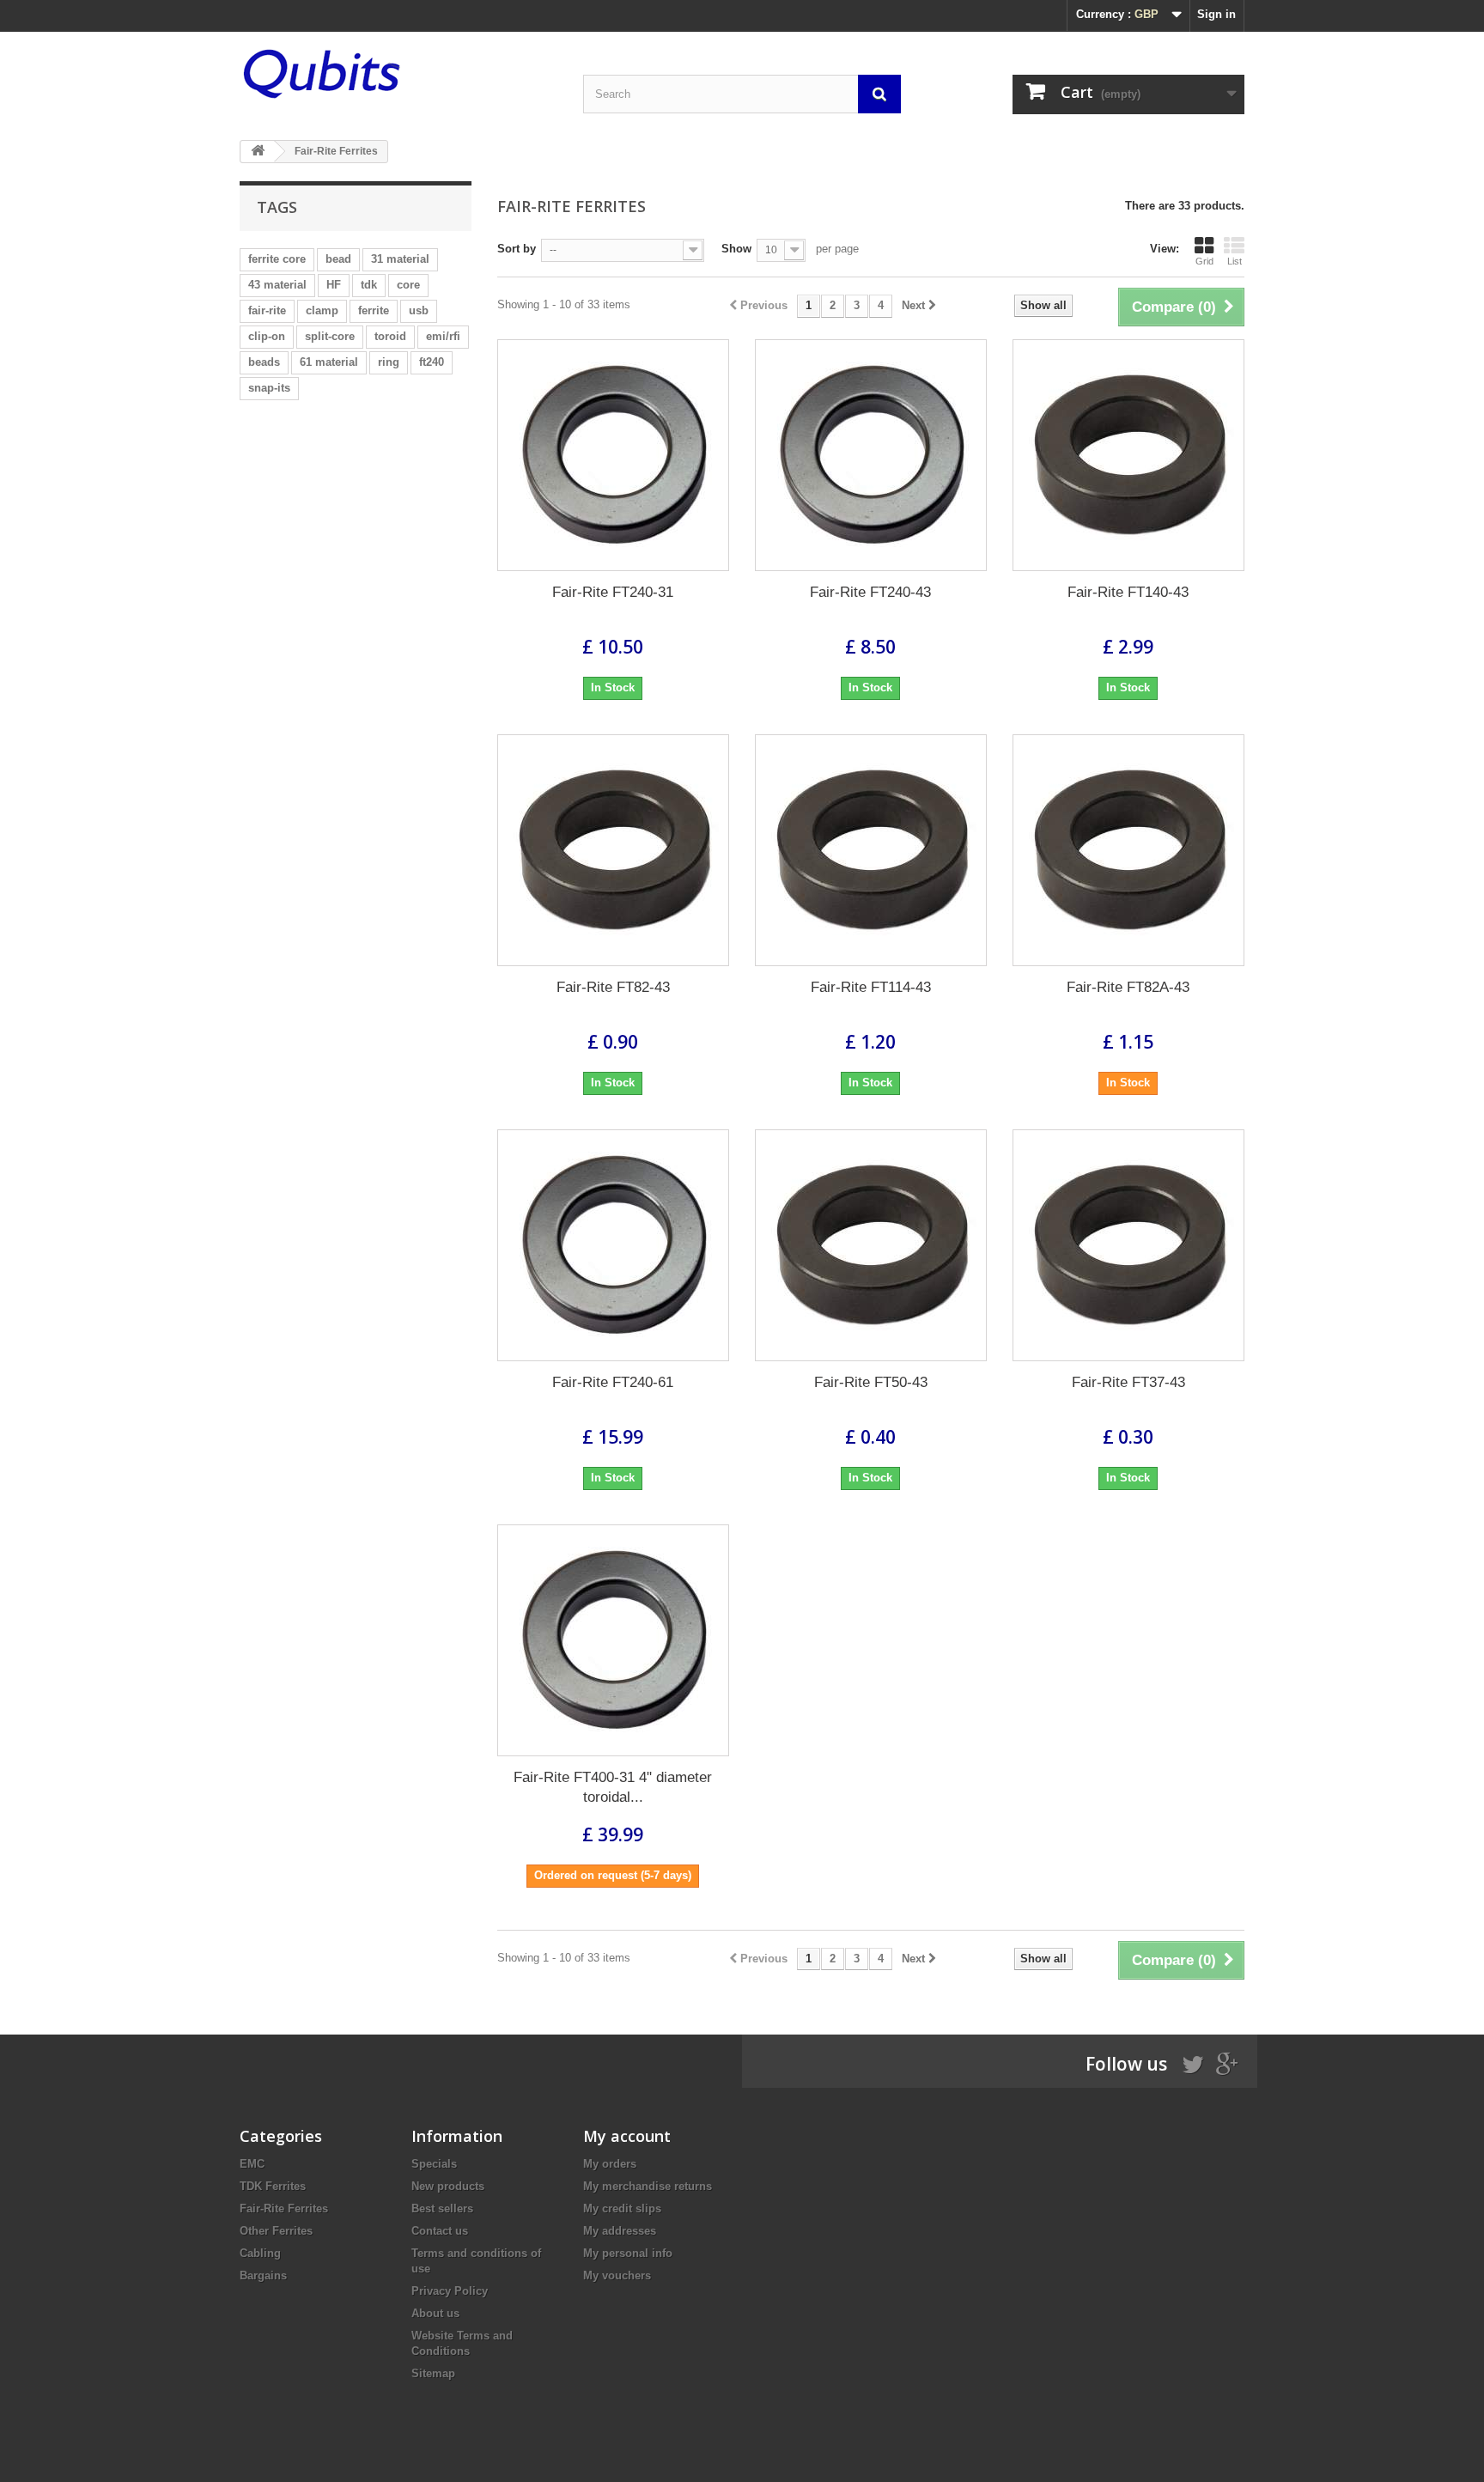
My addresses (620, 2231)
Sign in (1216, 14)
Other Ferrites (276, 2231)
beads (264, 362)
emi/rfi (443, 336)
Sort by (517, 249)
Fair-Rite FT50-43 (871, 1382)
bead (338, 259)
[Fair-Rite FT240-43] (871, 455)
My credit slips (622, 2208)
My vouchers (617, 2275)
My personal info (628, 2253)
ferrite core (277, 259)
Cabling (260, 2253)
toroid (390, 336)
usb (419, 310)
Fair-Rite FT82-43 (613, 987)
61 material (329, 362)
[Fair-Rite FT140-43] (1128, 455)
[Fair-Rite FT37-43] (1128, 1245)
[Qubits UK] (398, 74)
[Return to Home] (258, 152)
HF (334, 285)
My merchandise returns (648, 2186)
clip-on (267, 336)
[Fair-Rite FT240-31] (613, 455)
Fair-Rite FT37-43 (1128, 1382)
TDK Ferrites (273, 2186)
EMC (252, 2164)
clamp (322, 310)
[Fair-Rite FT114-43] (871, 850)
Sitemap (433, 2373)
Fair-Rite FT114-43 (871, 987)
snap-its (269, 388)
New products (448, 2186)
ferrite (374, 310)
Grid (1204, 261)
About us (435, 2313)
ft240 (432, 362)
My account (627, 2136)
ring (389, 362)
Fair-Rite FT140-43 (1128, 592)
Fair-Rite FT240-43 (870, 592)
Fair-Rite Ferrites (284, 2208)
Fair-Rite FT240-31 (613, 592)
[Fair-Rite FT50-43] (871, 1245)
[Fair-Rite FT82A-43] (1128, 850)
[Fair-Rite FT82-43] (613, 850)
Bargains (263, 2275)
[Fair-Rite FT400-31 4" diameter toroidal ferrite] (613, 1640)
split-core (330, 336)
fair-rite (267, 310)
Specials (434, 2164)
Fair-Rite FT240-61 (613, 1382)
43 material (277, 285)
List (1235, 261)
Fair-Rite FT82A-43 (1128, 987)
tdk (369, 285)
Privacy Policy (450, 2291)
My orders (610, 2164)
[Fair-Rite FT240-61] (613, 1245)
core (408, 285)
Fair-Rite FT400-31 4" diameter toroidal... (613, 1787)
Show (736, 249)
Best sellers (442, 2208)
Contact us (440, 2231)
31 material (400, 259)
